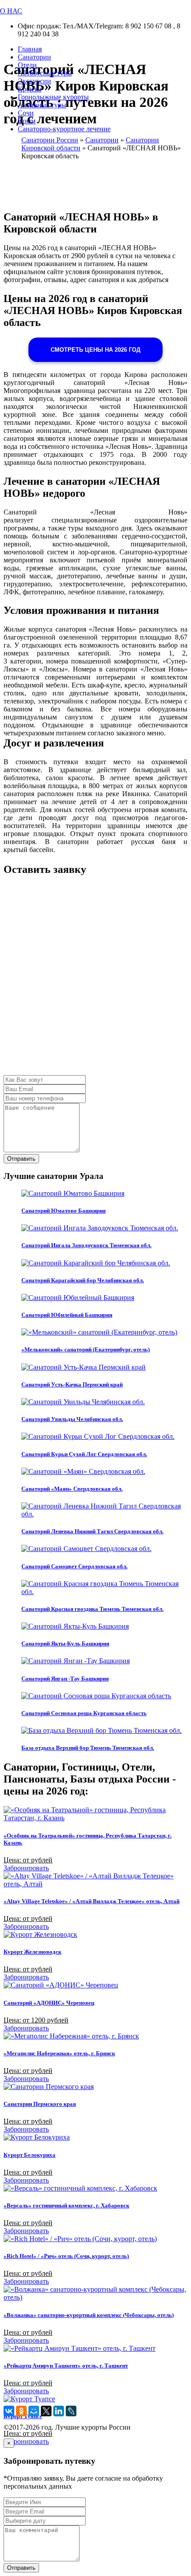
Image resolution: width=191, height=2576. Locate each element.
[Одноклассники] (21, 2411)
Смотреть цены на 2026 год (95, 350)
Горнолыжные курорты (53, 97)
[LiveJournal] (71, 2411)
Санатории (34, 57)
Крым (27, 121)
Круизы (30, 89)
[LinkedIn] (59, 2411)
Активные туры (42, 105)
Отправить (21, 1159)
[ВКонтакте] (9, 2411)
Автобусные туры (45, 73)
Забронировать (26, 1868)
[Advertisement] (95, 980)
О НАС (11, 11)
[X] (46, 2411)
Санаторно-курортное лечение (64, 129)
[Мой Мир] (34, 2411)
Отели (27, 65)
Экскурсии (34, 81)
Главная (30, 49)
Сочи (26, 113)
